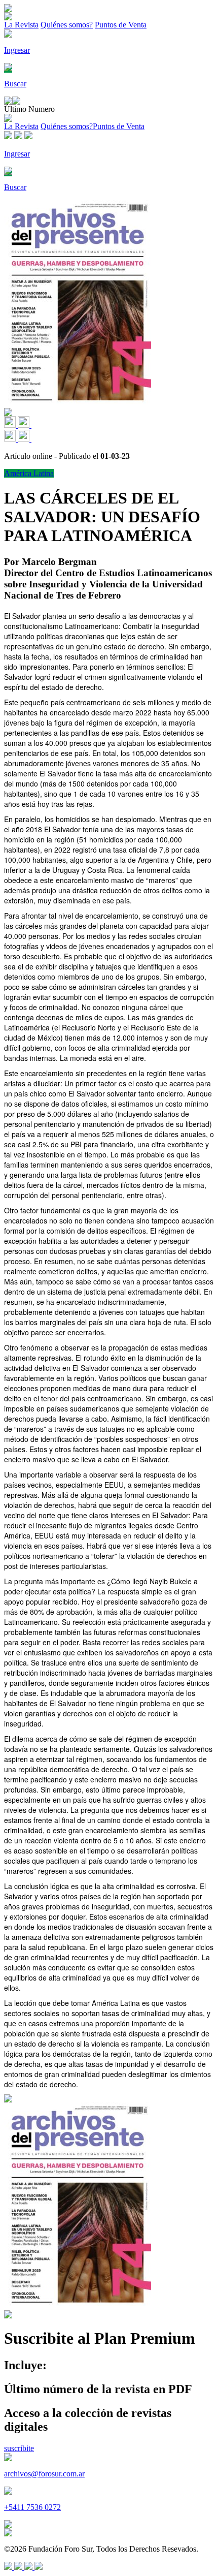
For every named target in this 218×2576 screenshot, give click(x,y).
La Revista (21, 25)
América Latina (29, 473)
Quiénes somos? (67, 25)
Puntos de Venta (121, 25)
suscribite (19, 2448)
